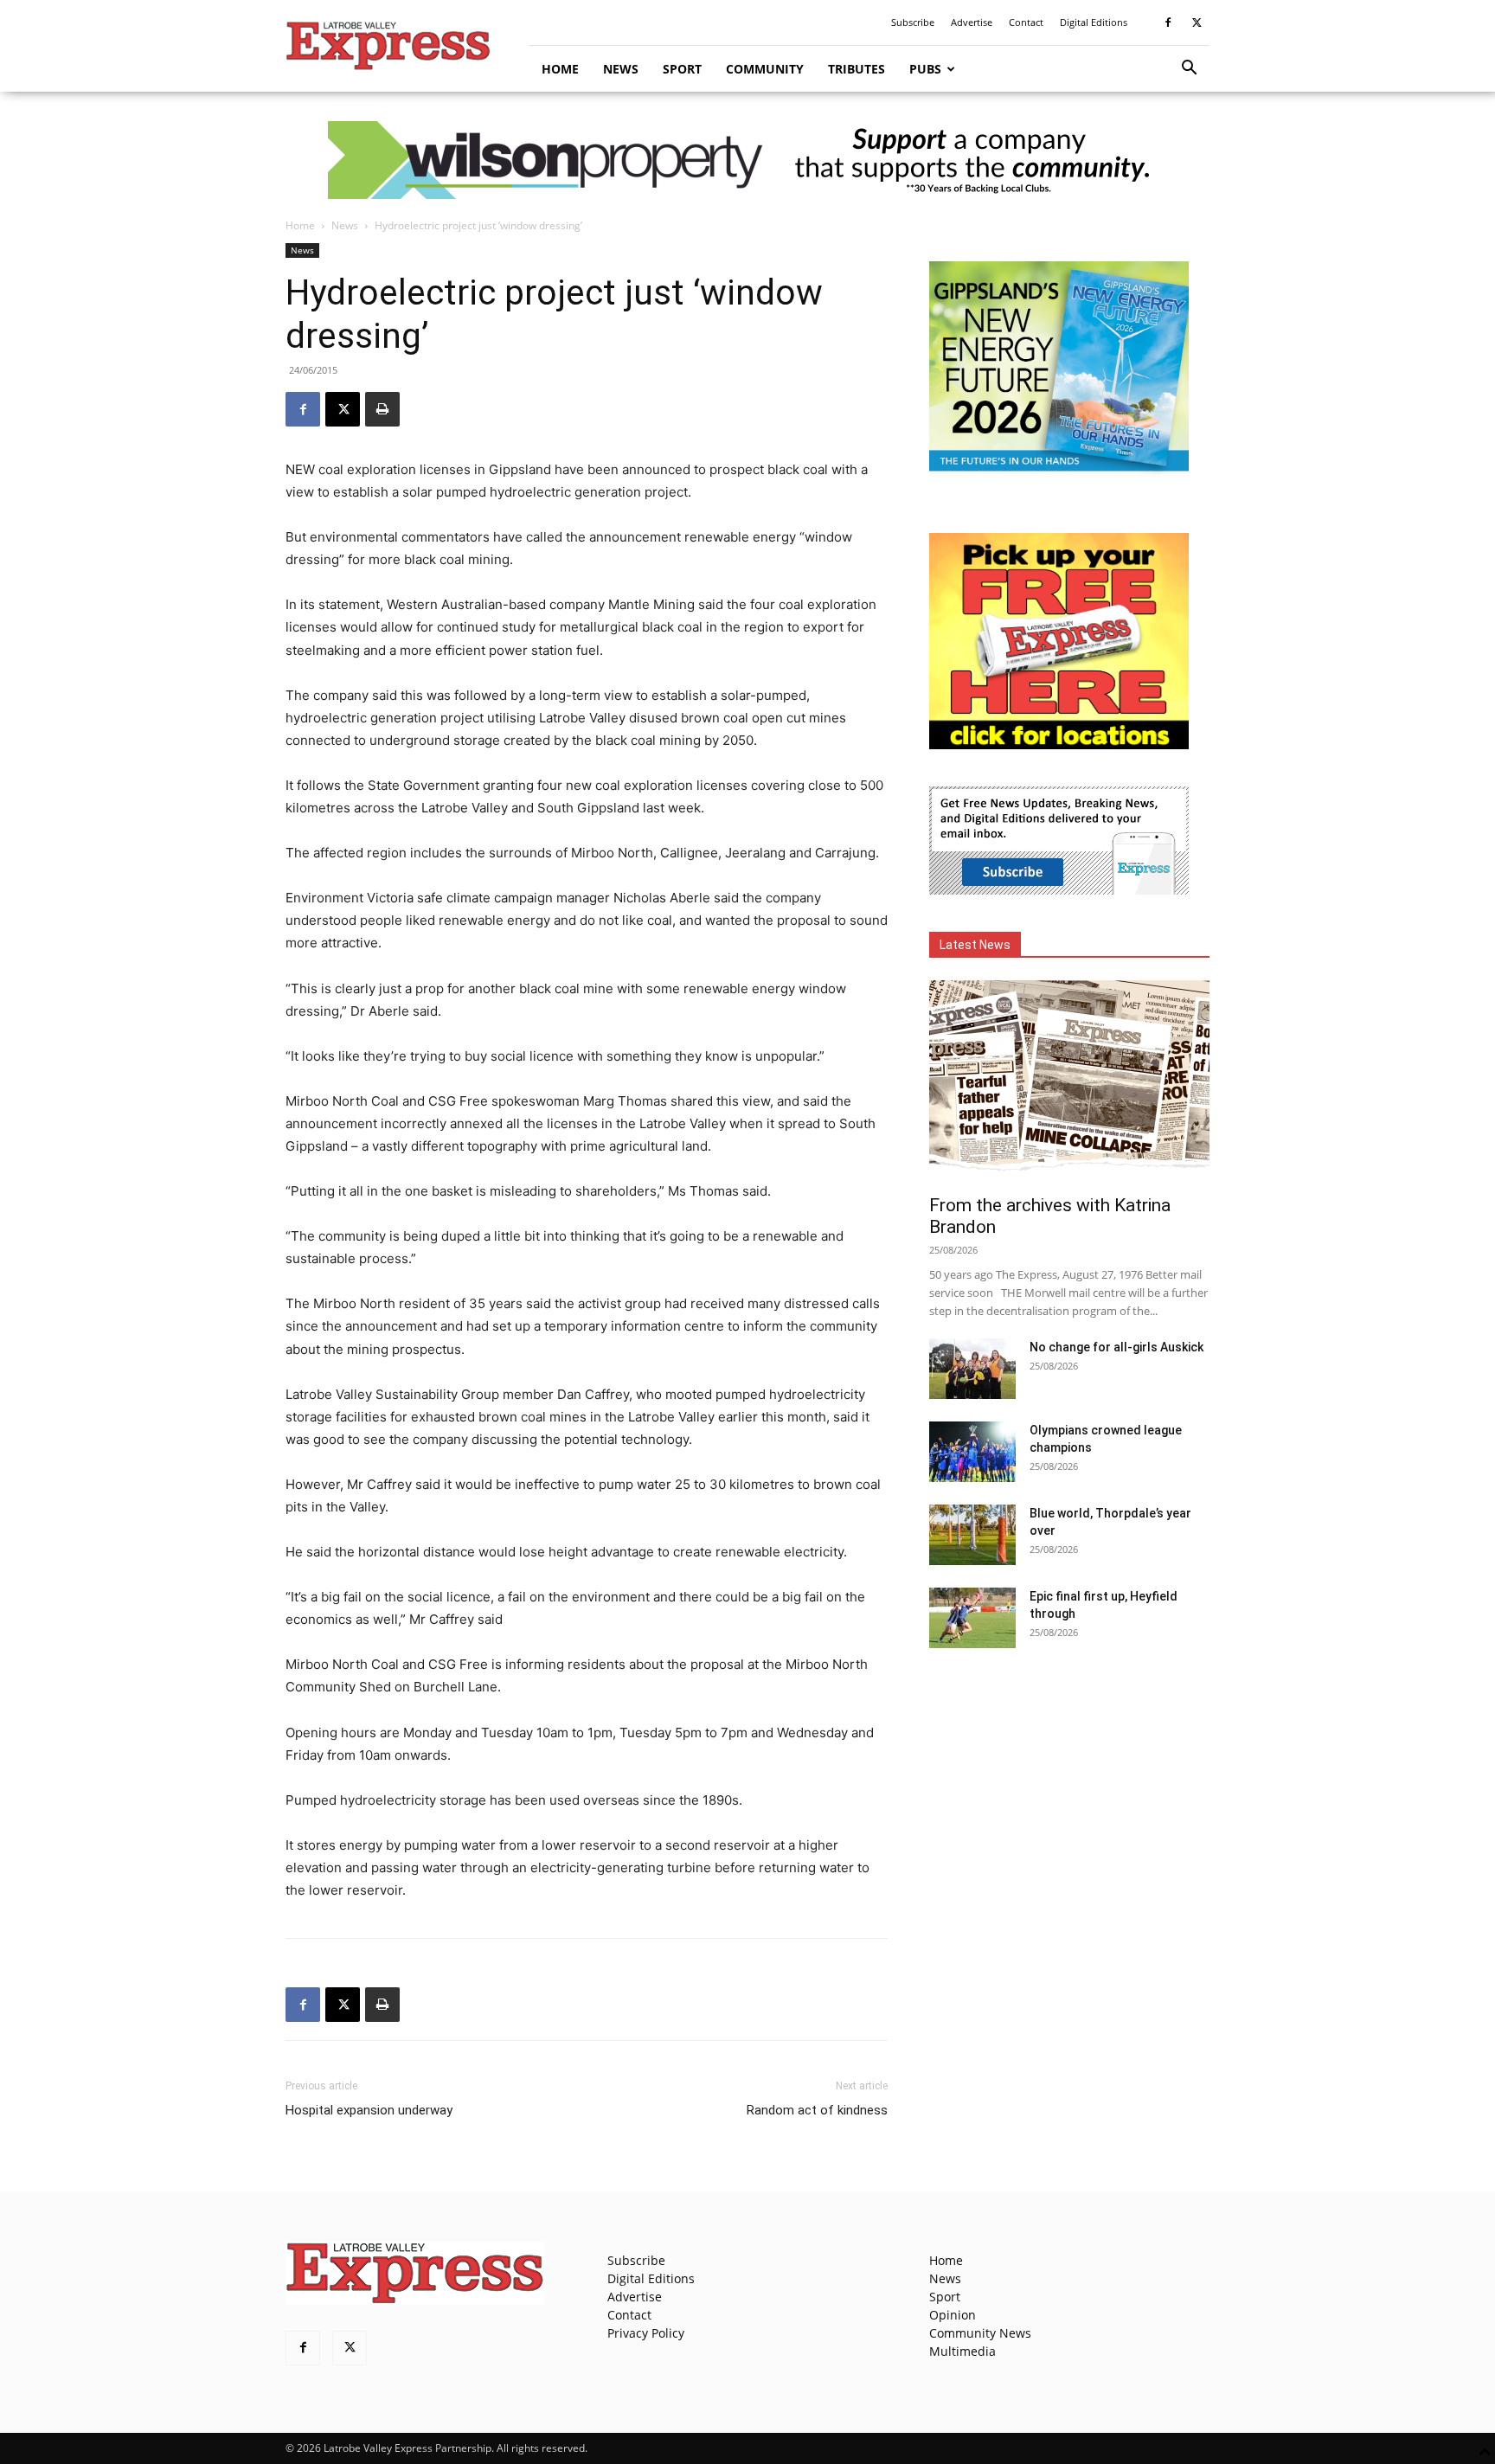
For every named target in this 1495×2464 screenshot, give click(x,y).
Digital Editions (1094, 22)
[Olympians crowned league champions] (972, 1452)
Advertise (972, 22)
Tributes (857, 69)
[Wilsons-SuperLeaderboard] (747, 160)
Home (560, 69)
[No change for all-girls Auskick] (972, 1369)
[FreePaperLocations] (1059, 744)
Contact (1026, 22)
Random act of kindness (817, 2110)
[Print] (382, 409)
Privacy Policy (646, 2333)
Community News (980, 2333)
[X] (1197, 22)
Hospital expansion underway (369, 2110)
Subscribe (913, 22)
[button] (1189, 70)
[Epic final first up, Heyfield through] (972, 1618)
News (621, 69)
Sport (682, 69)
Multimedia (962, 2351)
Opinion (953, 2315)
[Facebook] (1168, 22)
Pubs (925, 69)
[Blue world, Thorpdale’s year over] (972, 1535)
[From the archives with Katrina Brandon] (1069, 1082)
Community (765, 69)
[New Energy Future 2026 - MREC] (1059, 473)
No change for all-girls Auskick (1116, 1347)
